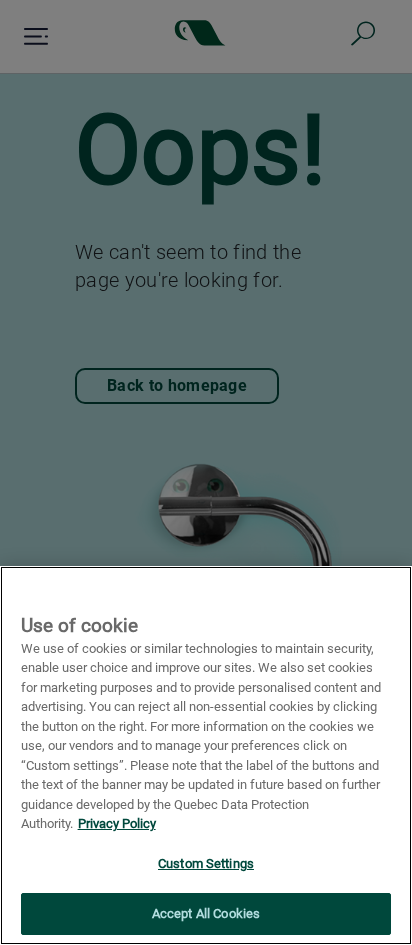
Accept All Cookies (206, 913)
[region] (206, 755)
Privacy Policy (117, 823)
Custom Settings (206, 863)
